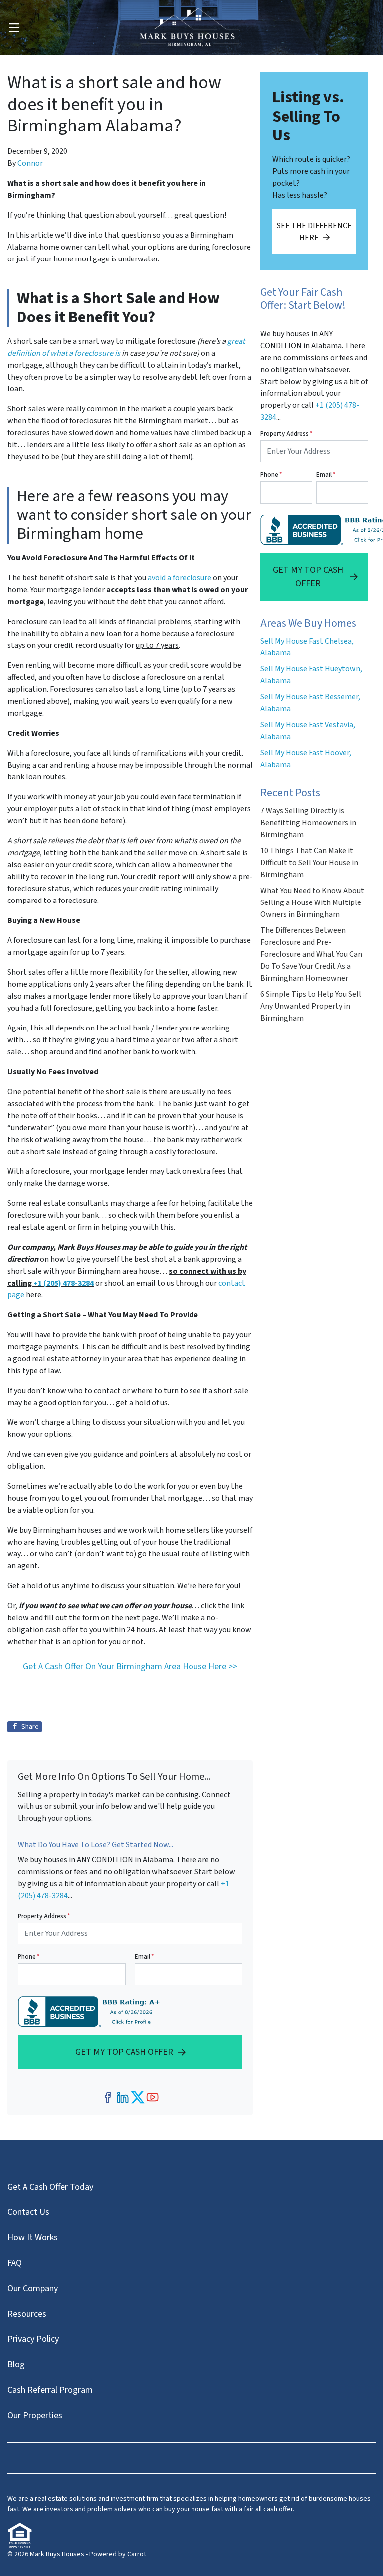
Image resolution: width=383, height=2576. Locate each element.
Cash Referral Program (50, 2390)
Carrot (137, 2554)
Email (144, 1957)
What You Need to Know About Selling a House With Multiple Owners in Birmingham (312, 902)
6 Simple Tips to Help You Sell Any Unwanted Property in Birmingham (311, 1006)
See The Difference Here (314, 232)
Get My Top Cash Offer (124, 2052)
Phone (29, 1957)
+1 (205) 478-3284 (64, 1283)
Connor (30, 163)
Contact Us (28, 2212)
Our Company (33, 2288)
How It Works (33, 2238)
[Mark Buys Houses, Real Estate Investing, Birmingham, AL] (91, 2011)
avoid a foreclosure (180, 578)
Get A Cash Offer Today (50, 2187)
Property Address (44, 1916)
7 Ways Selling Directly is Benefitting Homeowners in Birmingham (308, 823)
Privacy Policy (33, 2339)
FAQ (15, 2263)
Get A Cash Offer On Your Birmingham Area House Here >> (130, 1666)
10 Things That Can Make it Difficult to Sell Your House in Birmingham (309, 863)
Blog (16, 2365)
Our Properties (35, 2415)
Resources (27, 2314)
